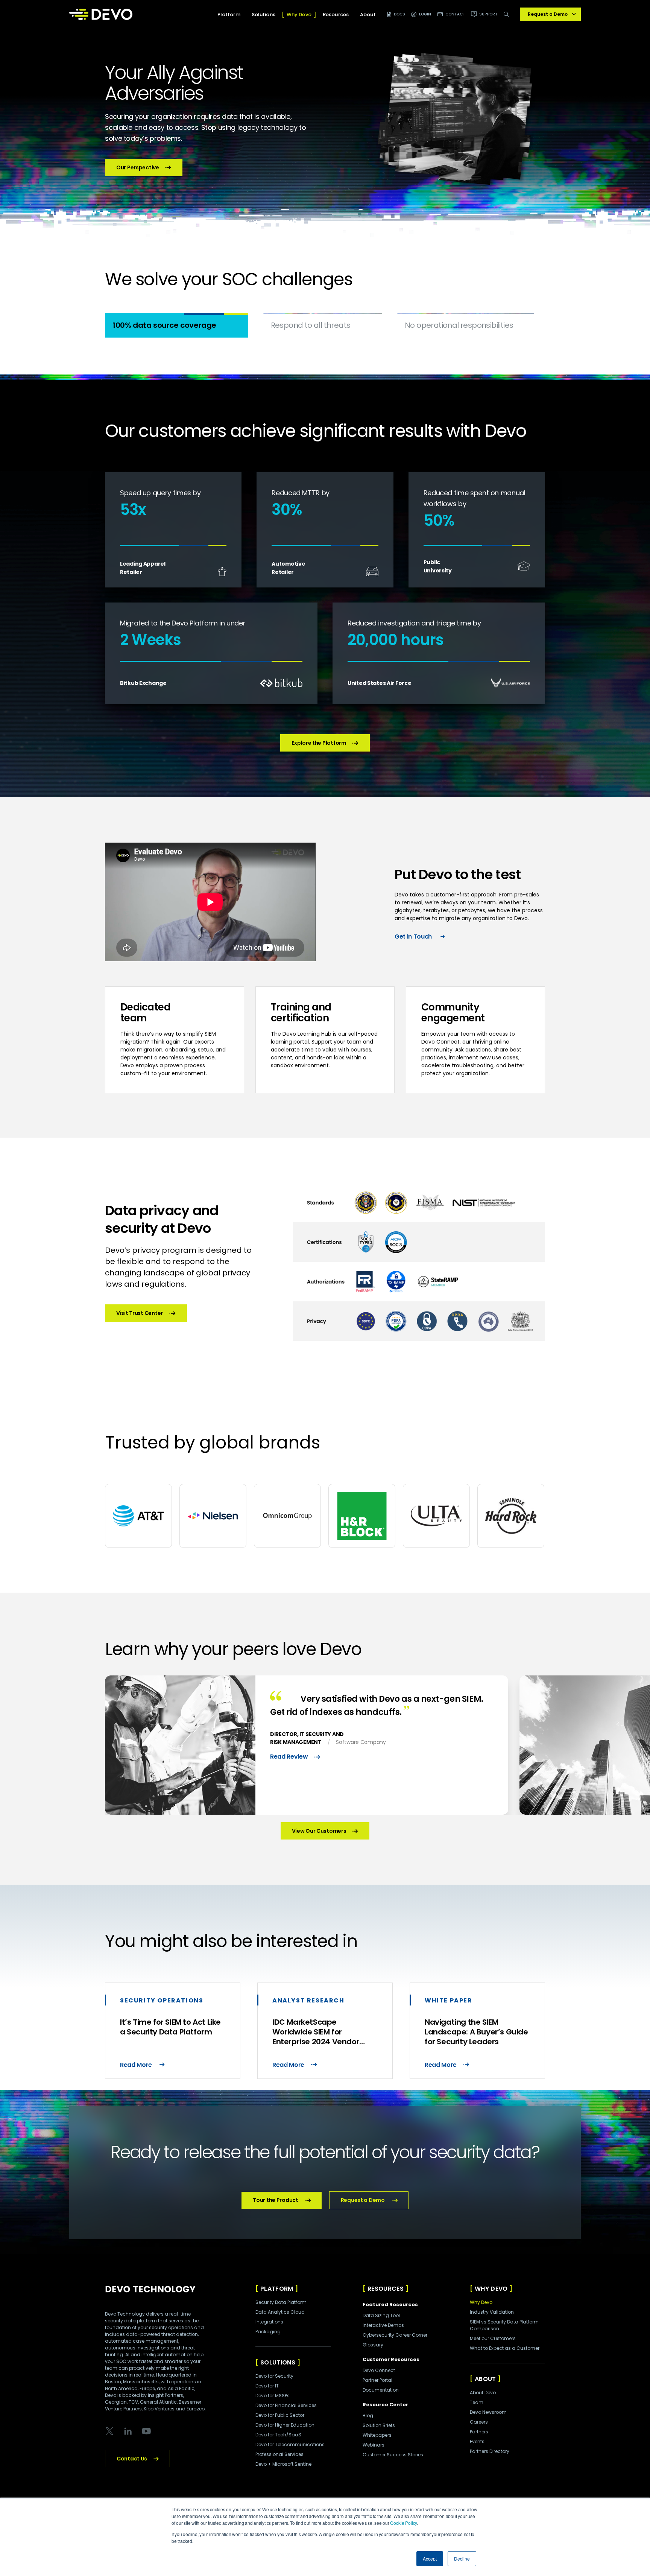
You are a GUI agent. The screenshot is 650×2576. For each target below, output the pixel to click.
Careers (479, 2422)
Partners (479, 2432)
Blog (368, 2415)
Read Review (289, 1757)
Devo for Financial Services (286, 2405)
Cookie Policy (403, 2523)
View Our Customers (319, 1831)
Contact (456, 14)
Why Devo (481, 2302)
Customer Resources (391, 2359)
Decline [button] (462, 2559)
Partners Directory (490, 2451)
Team (477, 2402)
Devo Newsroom (488, 2412)
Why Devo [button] (299, 14)
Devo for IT (267, 2386)
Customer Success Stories (393, 2455)
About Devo (483, 2393)
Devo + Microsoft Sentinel (284, 2464)
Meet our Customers (493, 2338)
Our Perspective (138, 167)
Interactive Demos (383, 2325)
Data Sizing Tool (381, 2315)
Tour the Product (276, 2200)
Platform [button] (229, 14)
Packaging (268, 2332)
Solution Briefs (379, 2425)
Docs (399, 14)
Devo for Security (274, 2376)
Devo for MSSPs (273, 2396)
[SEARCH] (508, 18)
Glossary (373, 2345)
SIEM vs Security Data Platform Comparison (504, 2325)
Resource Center (385, 2405)
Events (477, 2441)
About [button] (368, 14)
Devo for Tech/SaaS (278, 2435)
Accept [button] (430, 2559)
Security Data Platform (281, 2302)
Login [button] (425, 14)
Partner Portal (377, 2380)
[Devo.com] (101, 14)
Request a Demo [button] (548, 14)
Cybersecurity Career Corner (395, 2335)
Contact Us (132, 2459)
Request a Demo (363, 2200)
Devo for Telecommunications (290, 2444)
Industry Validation (492, 2312)
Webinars (374, 2445)
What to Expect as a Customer (505, 2348)
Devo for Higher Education (285, 2425)
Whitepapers (377, 2435)
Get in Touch (413, 937)
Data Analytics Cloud (280, 2312)
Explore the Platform (319, 743)
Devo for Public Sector (280, 2415)
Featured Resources (390, 2304)
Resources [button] (336, 14)
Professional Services (279, 2454)
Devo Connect (379, 2370)
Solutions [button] (263, 14)
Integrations (269, 2322)
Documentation (381, 2390)
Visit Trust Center (140, 1313)
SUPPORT (488, 14)
